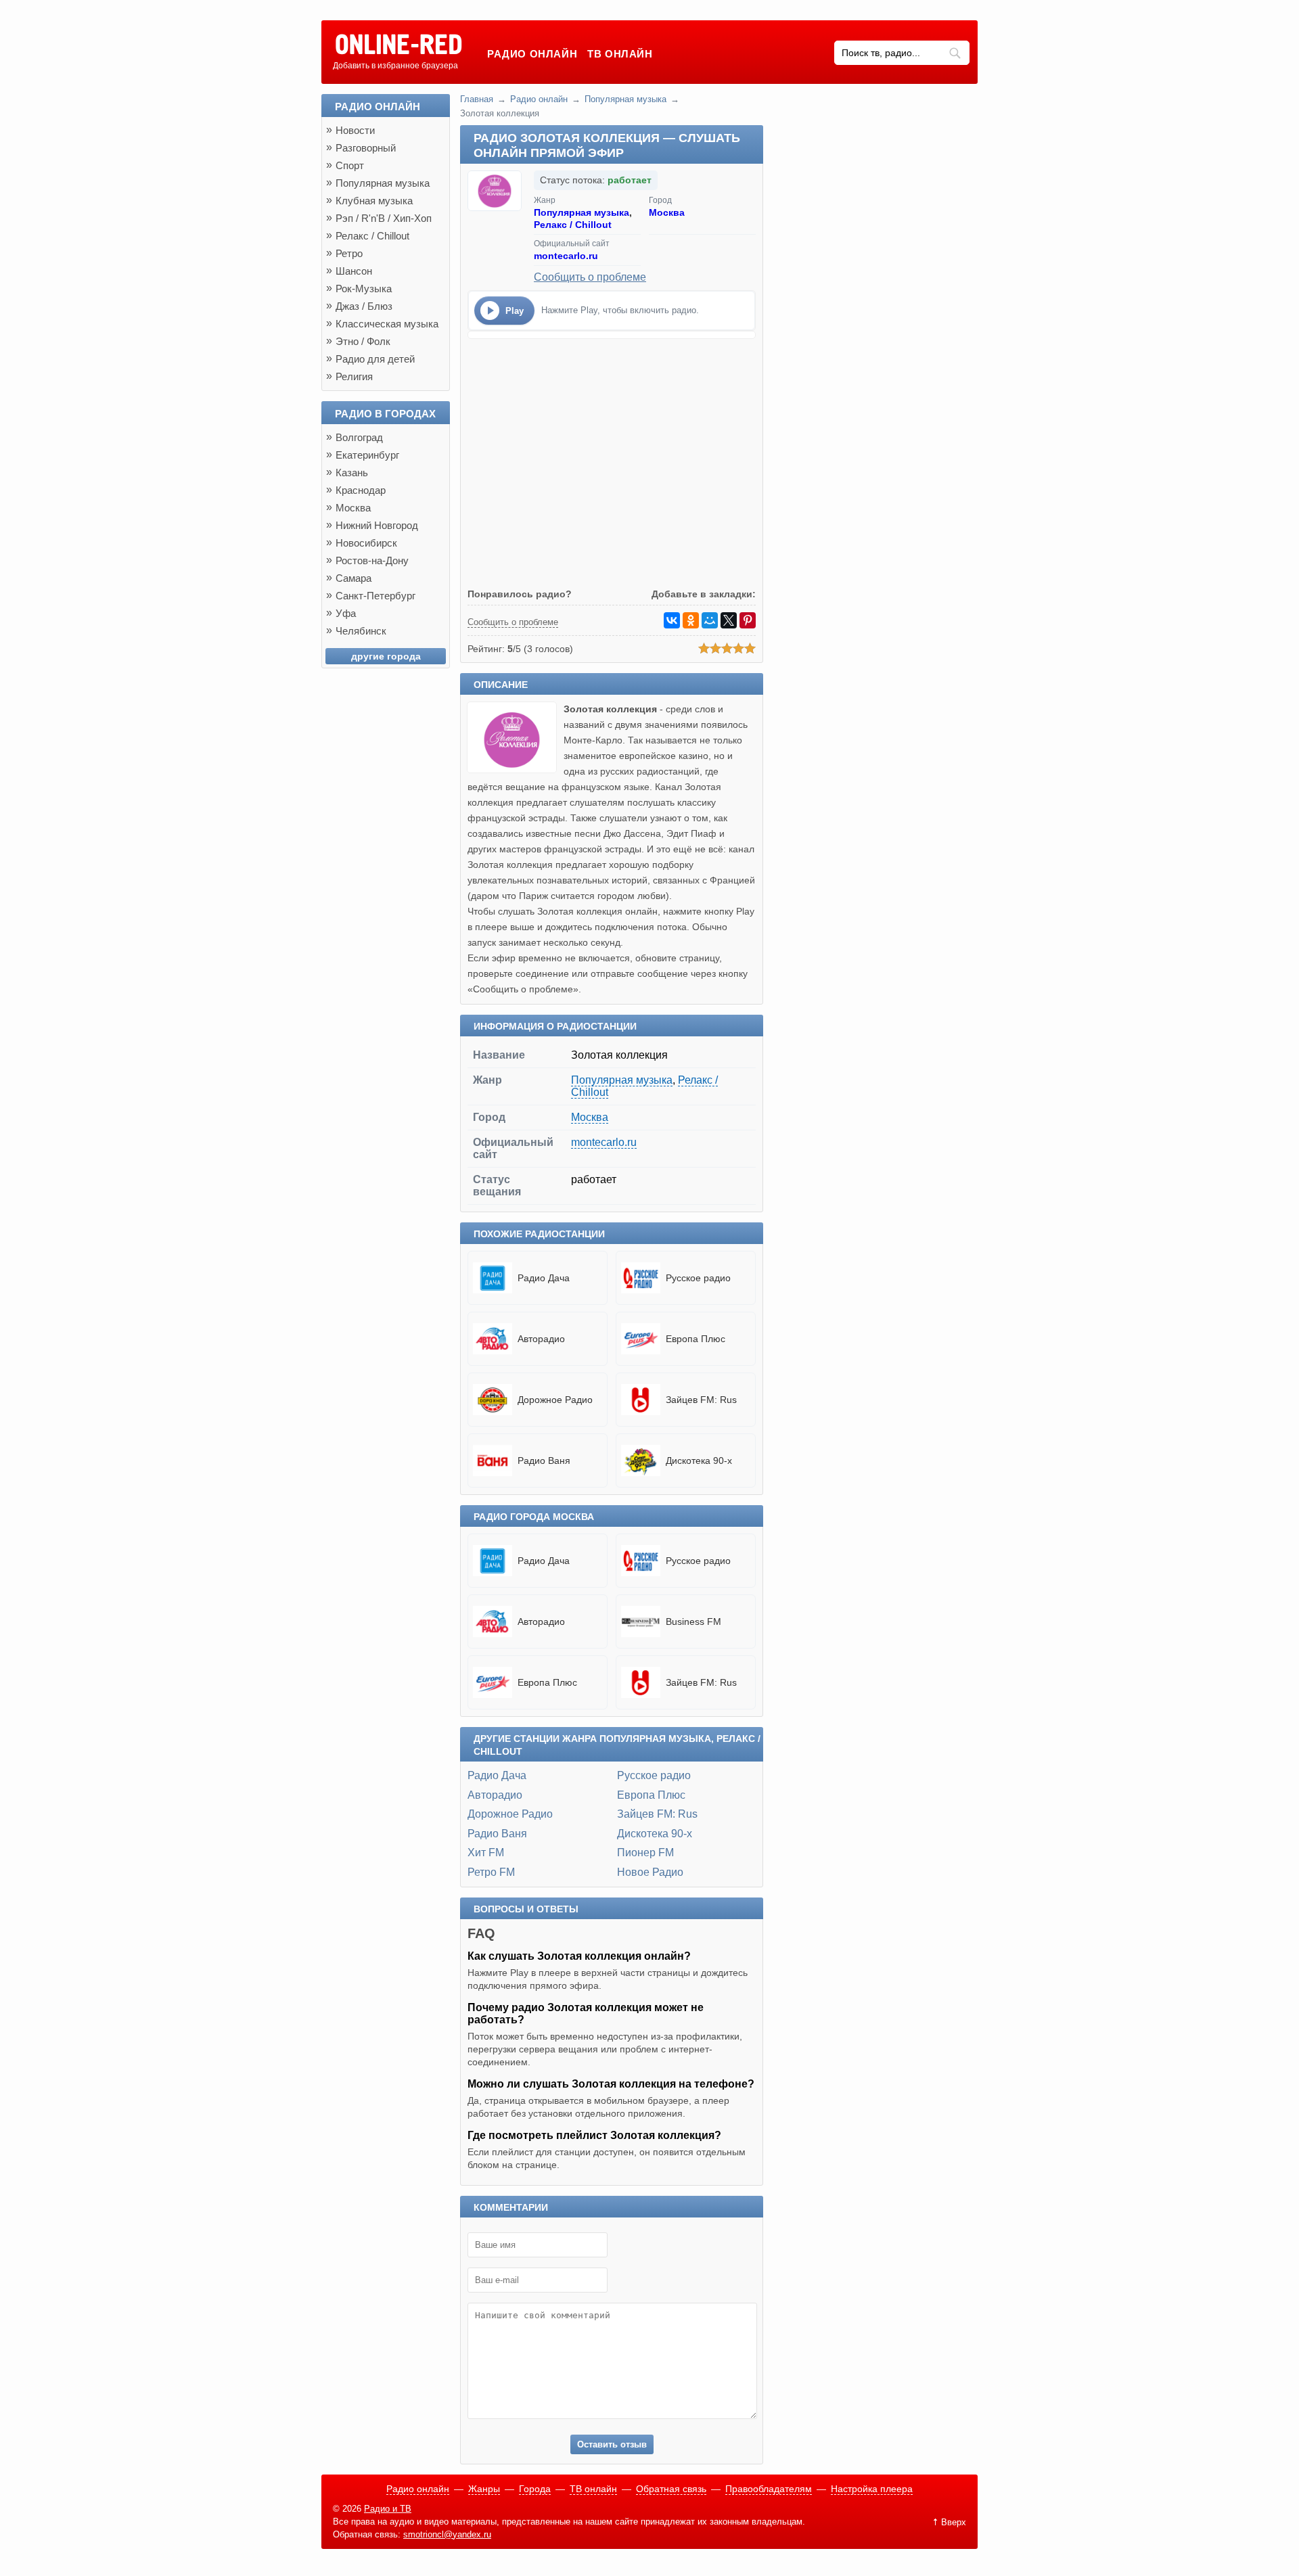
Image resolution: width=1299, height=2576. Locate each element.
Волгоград (359, 437)
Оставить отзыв (612, 2444)
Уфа (346, 613)
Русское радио (654, 1775)
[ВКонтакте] (672, 620)
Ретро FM (491, 1872)
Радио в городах (385, 414)
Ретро (349, 253)
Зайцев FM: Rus (657, 1814)
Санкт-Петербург (375, 596)
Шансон (354, 271)
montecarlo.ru (566, 256)
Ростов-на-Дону (372, 560)
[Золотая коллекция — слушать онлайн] (516, 769)
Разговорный (366, 148)
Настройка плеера (872, 2489)
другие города (386, 656)
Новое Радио (650, 1872)
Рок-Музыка (364, 289)
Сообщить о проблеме (590, 277)
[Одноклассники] (691, 620)
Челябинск (361, 631)
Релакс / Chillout (573, 225)
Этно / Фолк (363, 341)
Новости (355, 130)
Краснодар (361, 490)
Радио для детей (375, 359)
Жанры (484, 2489)
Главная (477, 99)
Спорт (350, 165)
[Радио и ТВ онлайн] (398, 45)
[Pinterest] (748, 620)
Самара (354, 578)
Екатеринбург (367, 455)
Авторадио (495, 1795)
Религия (354, 376)
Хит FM (486, 1853)
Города (535, 2489)
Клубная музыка (374, 201)
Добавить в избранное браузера (395, 66)
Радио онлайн (532, 54)
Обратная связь (671, 2489)
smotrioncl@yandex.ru (447, 2534)
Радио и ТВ (388, 2509)
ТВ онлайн (620, 54)
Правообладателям (769, 2489)
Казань (352, 473)
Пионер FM (645, 1853)
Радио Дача (497, 1775)
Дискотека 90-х (655, 1834)
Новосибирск (366, 543)
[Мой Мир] (710, 620)
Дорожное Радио (510, 1814)
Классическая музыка (387, 324)
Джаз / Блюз (364, 306)
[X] (729, 620)
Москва (667, 212)
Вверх (954, 2522)
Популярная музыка (625, 99)
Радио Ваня (497, 1834)
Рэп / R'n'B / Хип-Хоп (384, 218)
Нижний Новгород (377, 525)
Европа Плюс (651, 1795)
